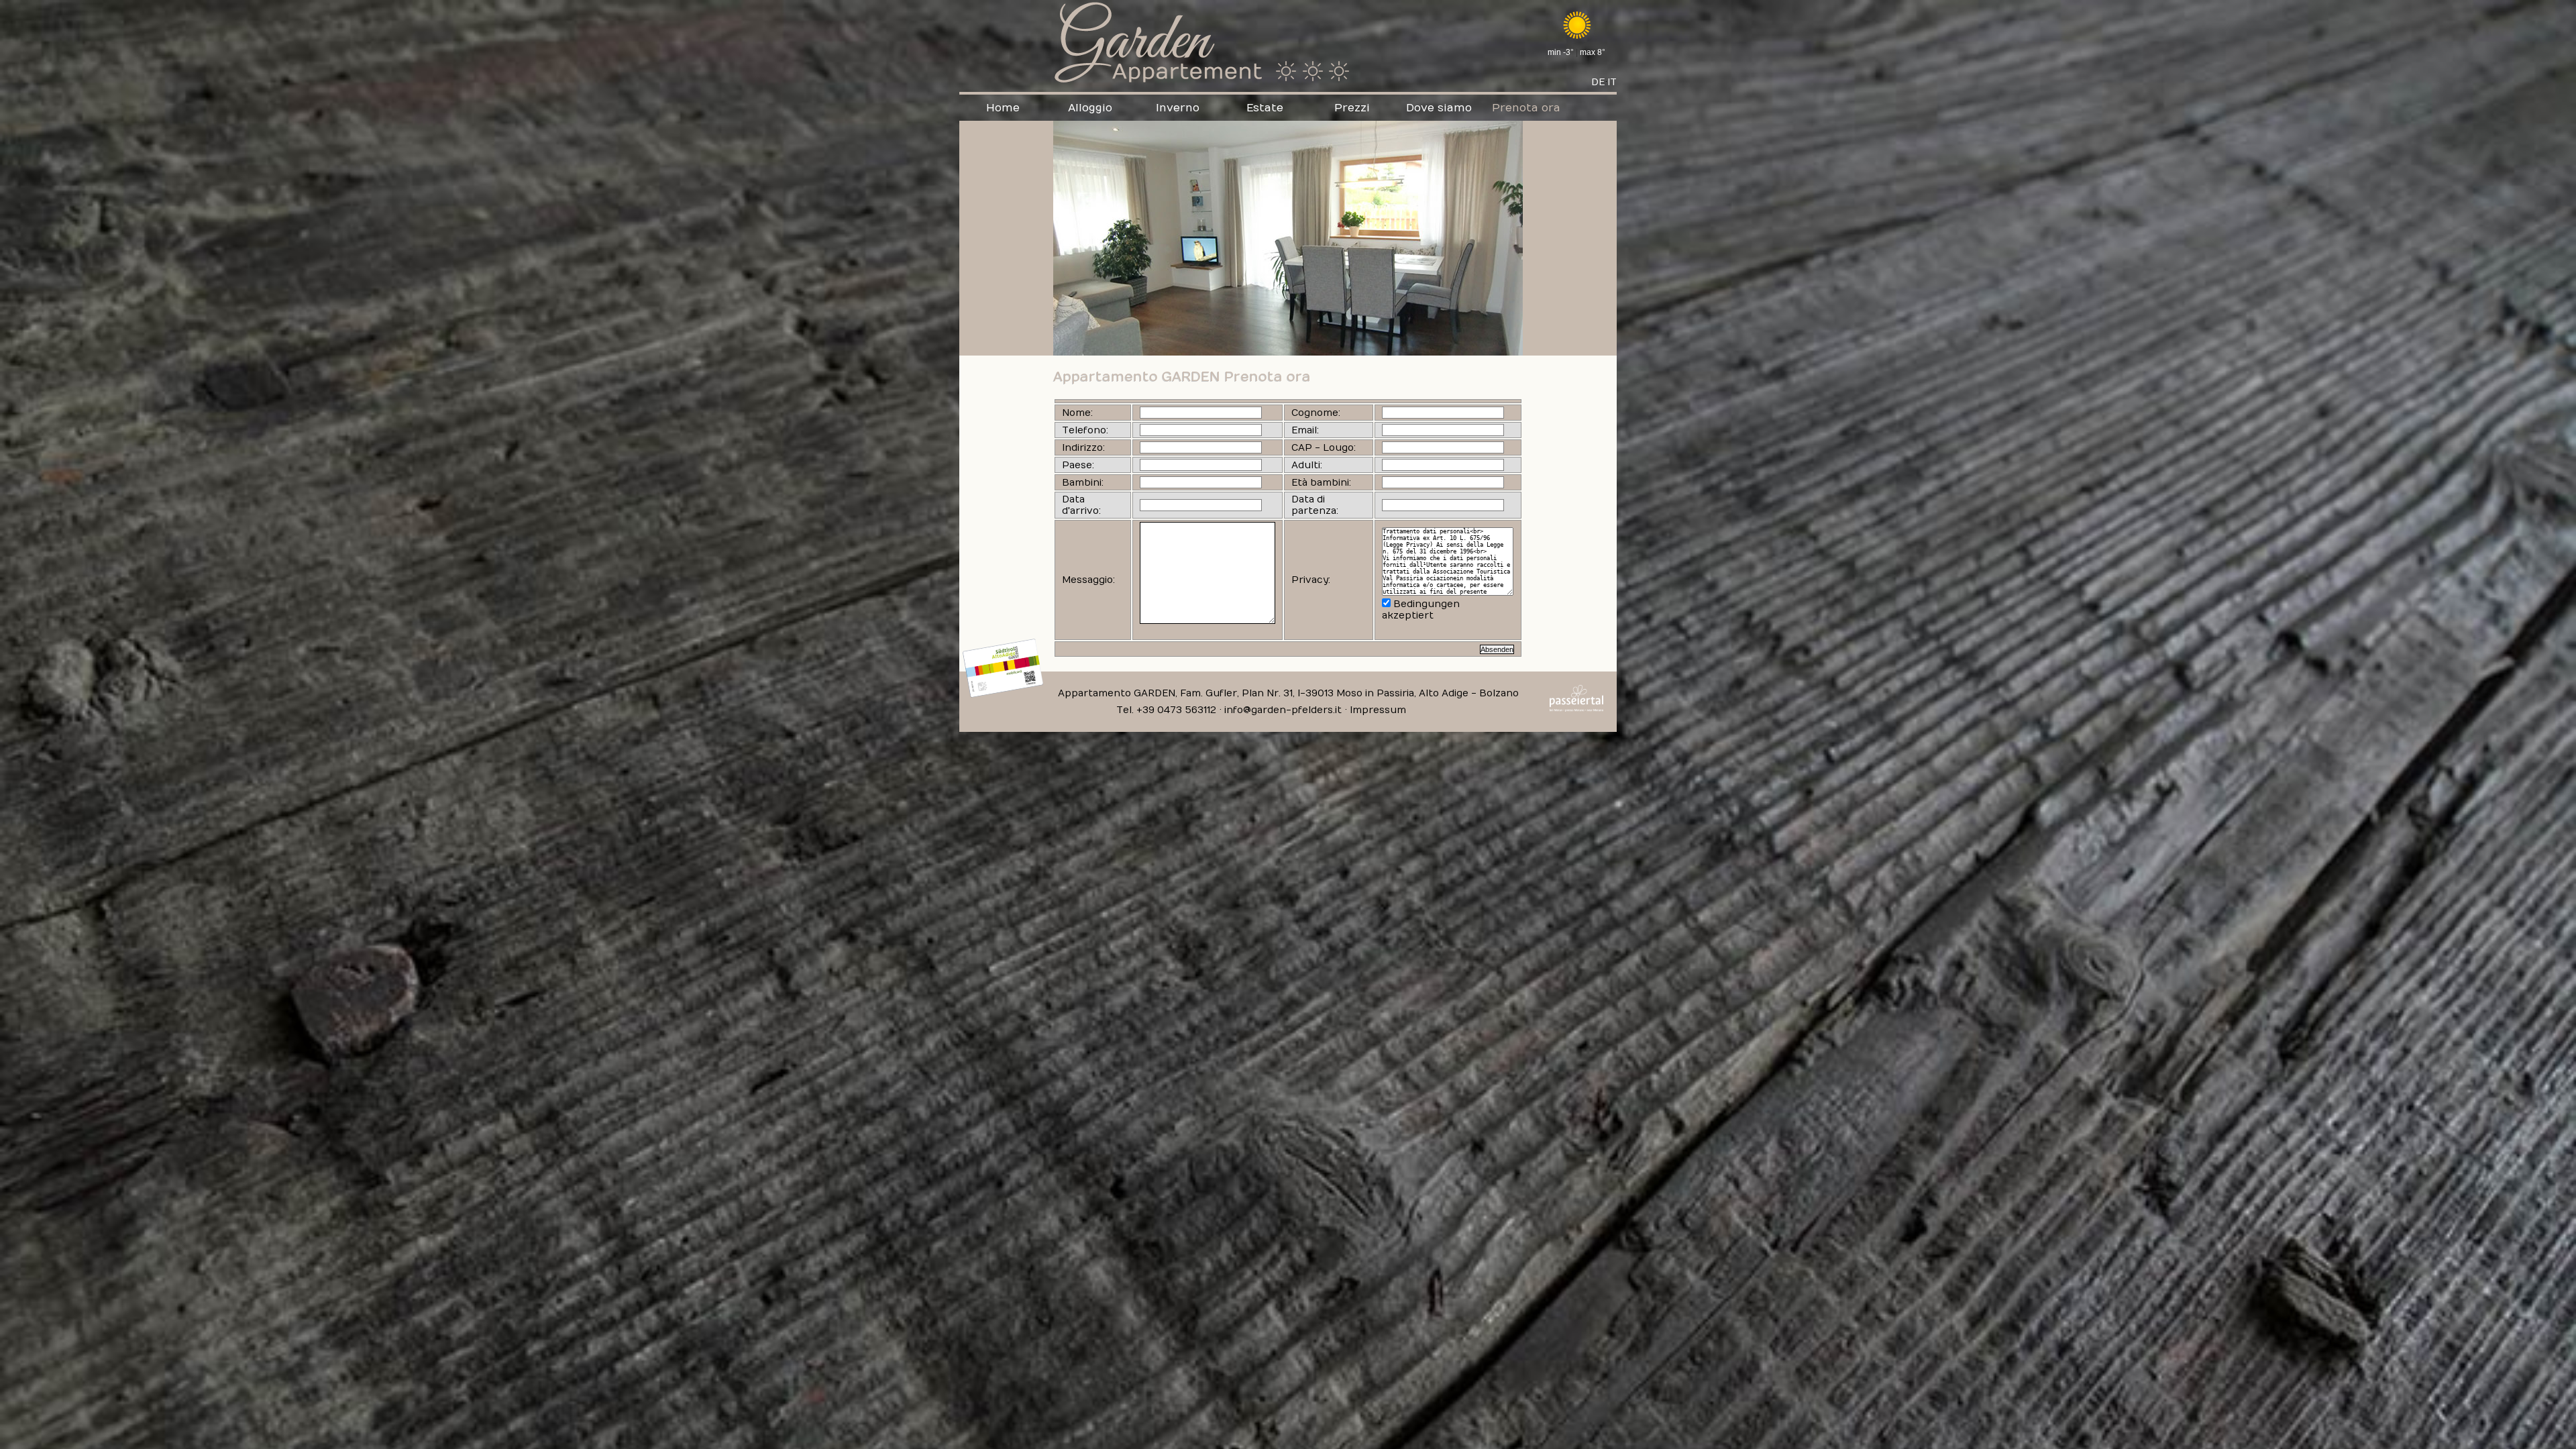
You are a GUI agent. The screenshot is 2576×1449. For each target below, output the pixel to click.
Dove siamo (1439, 108)
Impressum (1378, 710)
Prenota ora (1526, 108)
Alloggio (1090, 108)
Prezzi (1352, 108)
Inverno (1178, 108)
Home (1003, 108)
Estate (1265, 108)
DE (1598, 82)
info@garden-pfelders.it (1283, 710)
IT (1612, 82)
